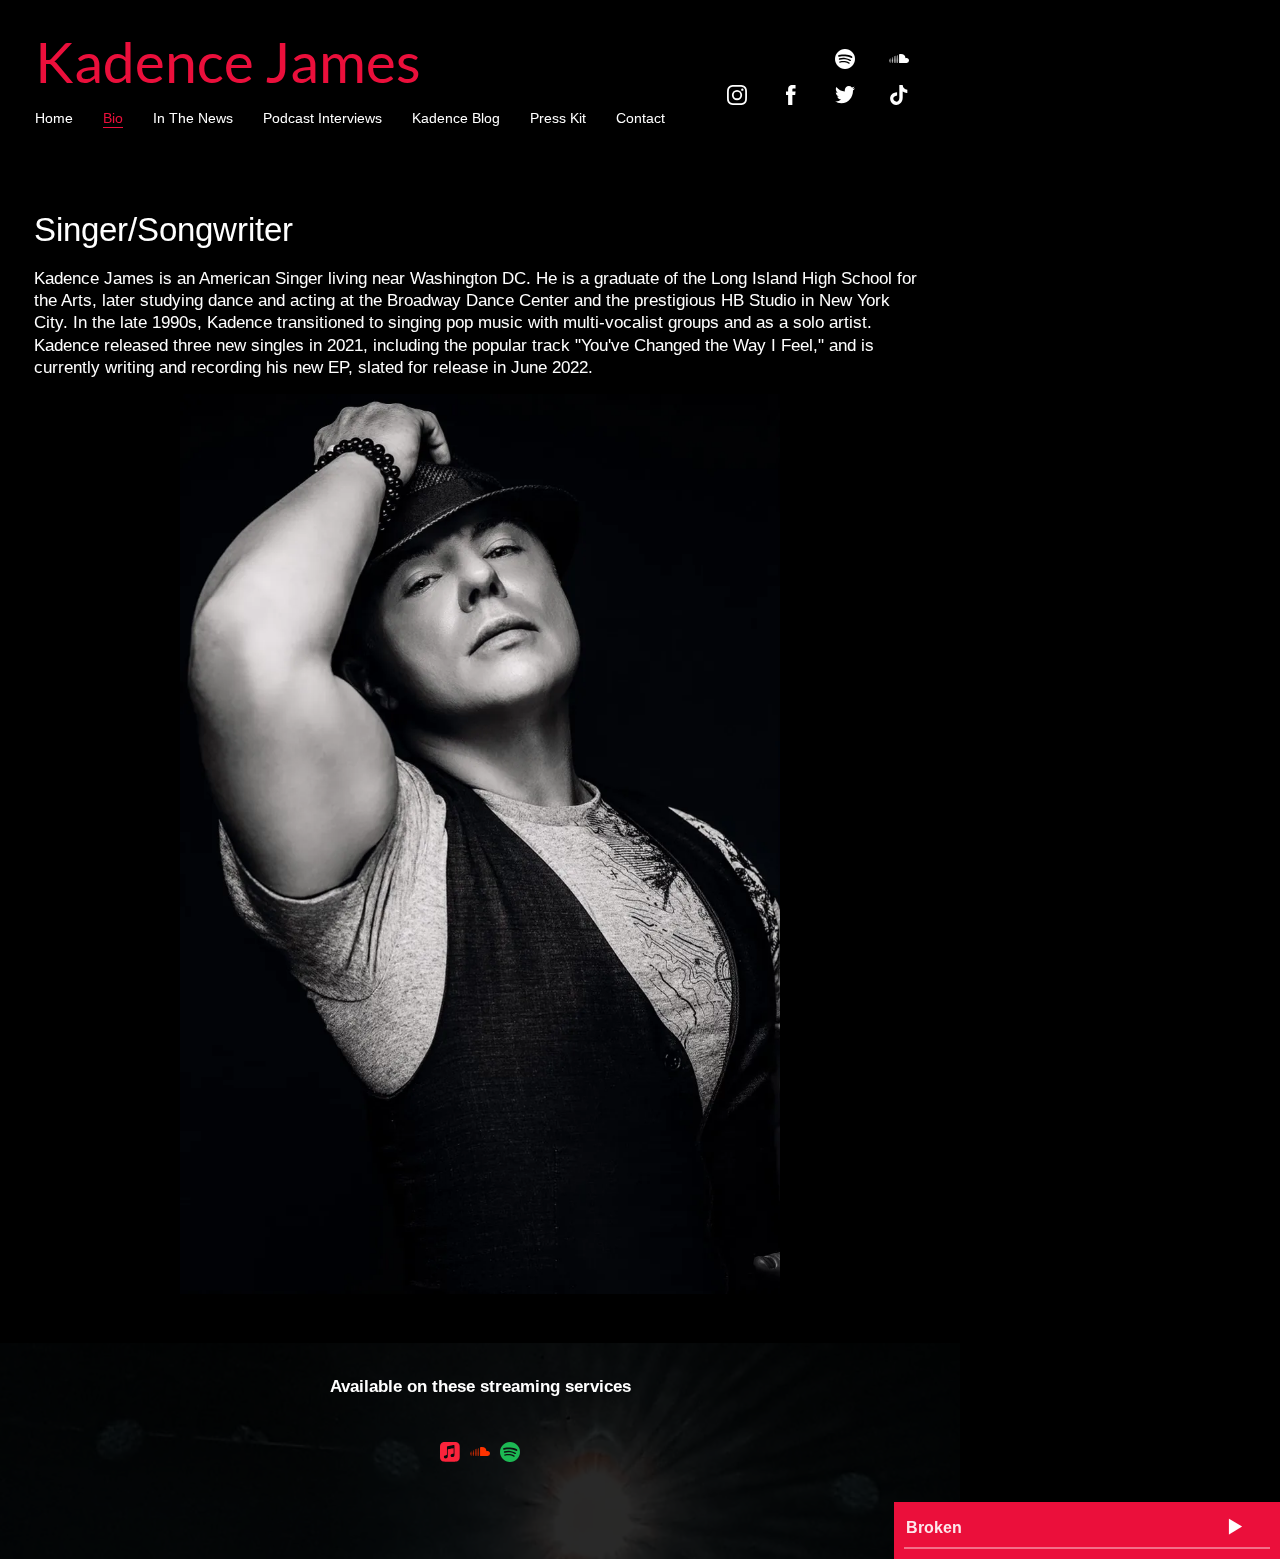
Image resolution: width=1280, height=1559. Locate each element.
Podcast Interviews (322, 118)
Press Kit (558, 118)
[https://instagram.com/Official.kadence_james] (737, 95)
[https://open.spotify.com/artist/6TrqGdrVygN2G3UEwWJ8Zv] (510, 1456)
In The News (193, 118)
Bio (113, 118)
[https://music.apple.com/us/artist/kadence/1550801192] (450, 1456)
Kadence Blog (456, 118)
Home (54, 118)
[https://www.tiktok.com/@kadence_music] (899, 95)
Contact (640, 118)
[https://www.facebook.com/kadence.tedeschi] (791, 95)
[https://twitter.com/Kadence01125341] (845, 95)
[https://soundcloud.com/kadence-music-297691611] (899, 59)
